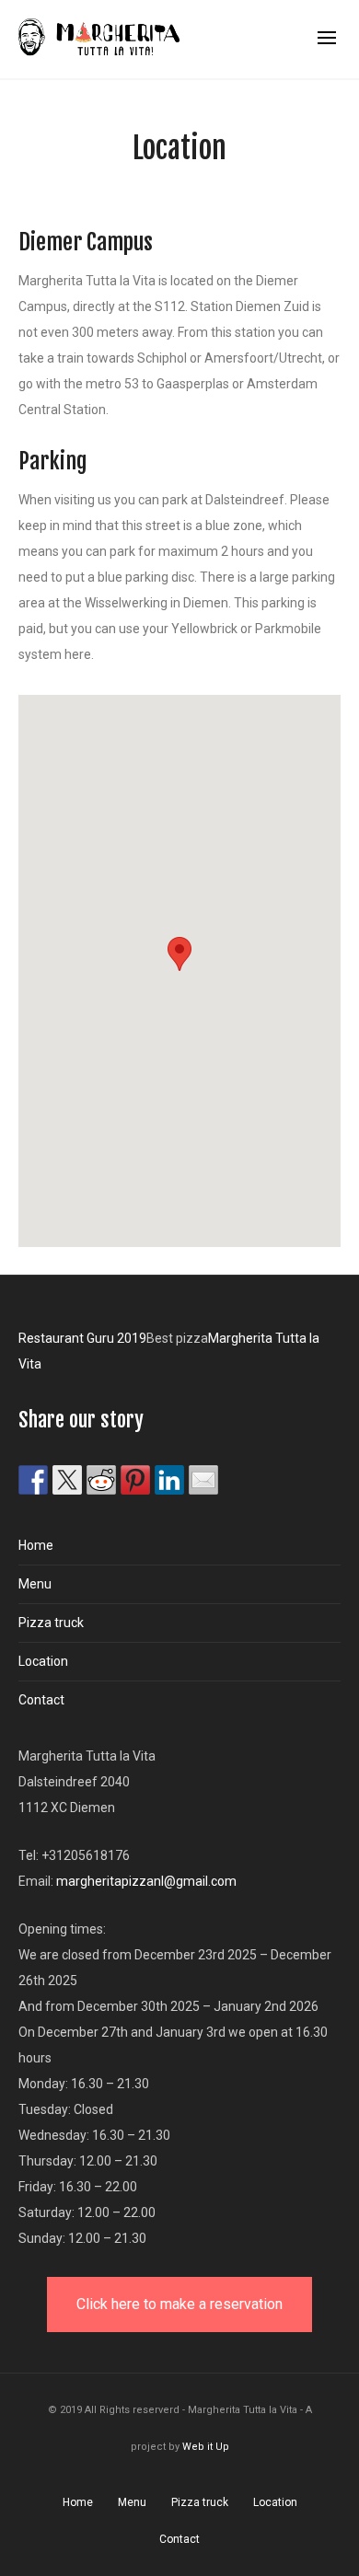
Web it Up (206, 2447)
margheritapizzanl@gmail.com (146, 1881)
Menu (35, 1584)
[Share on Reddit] (101, 1480)
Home (36, 1545)
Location (43, 1661)
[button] (179, 954)
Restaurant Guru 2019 (82, 1338)
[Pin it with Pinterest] (135, 1480)
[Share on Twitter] (67, 1480)
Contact (41, 1700)
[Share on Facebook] (33, 1480)
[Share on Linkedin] (169, 1480)
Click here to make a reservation (179, 2304)
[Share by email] (203, 1480)
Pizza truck (51, 1623)
